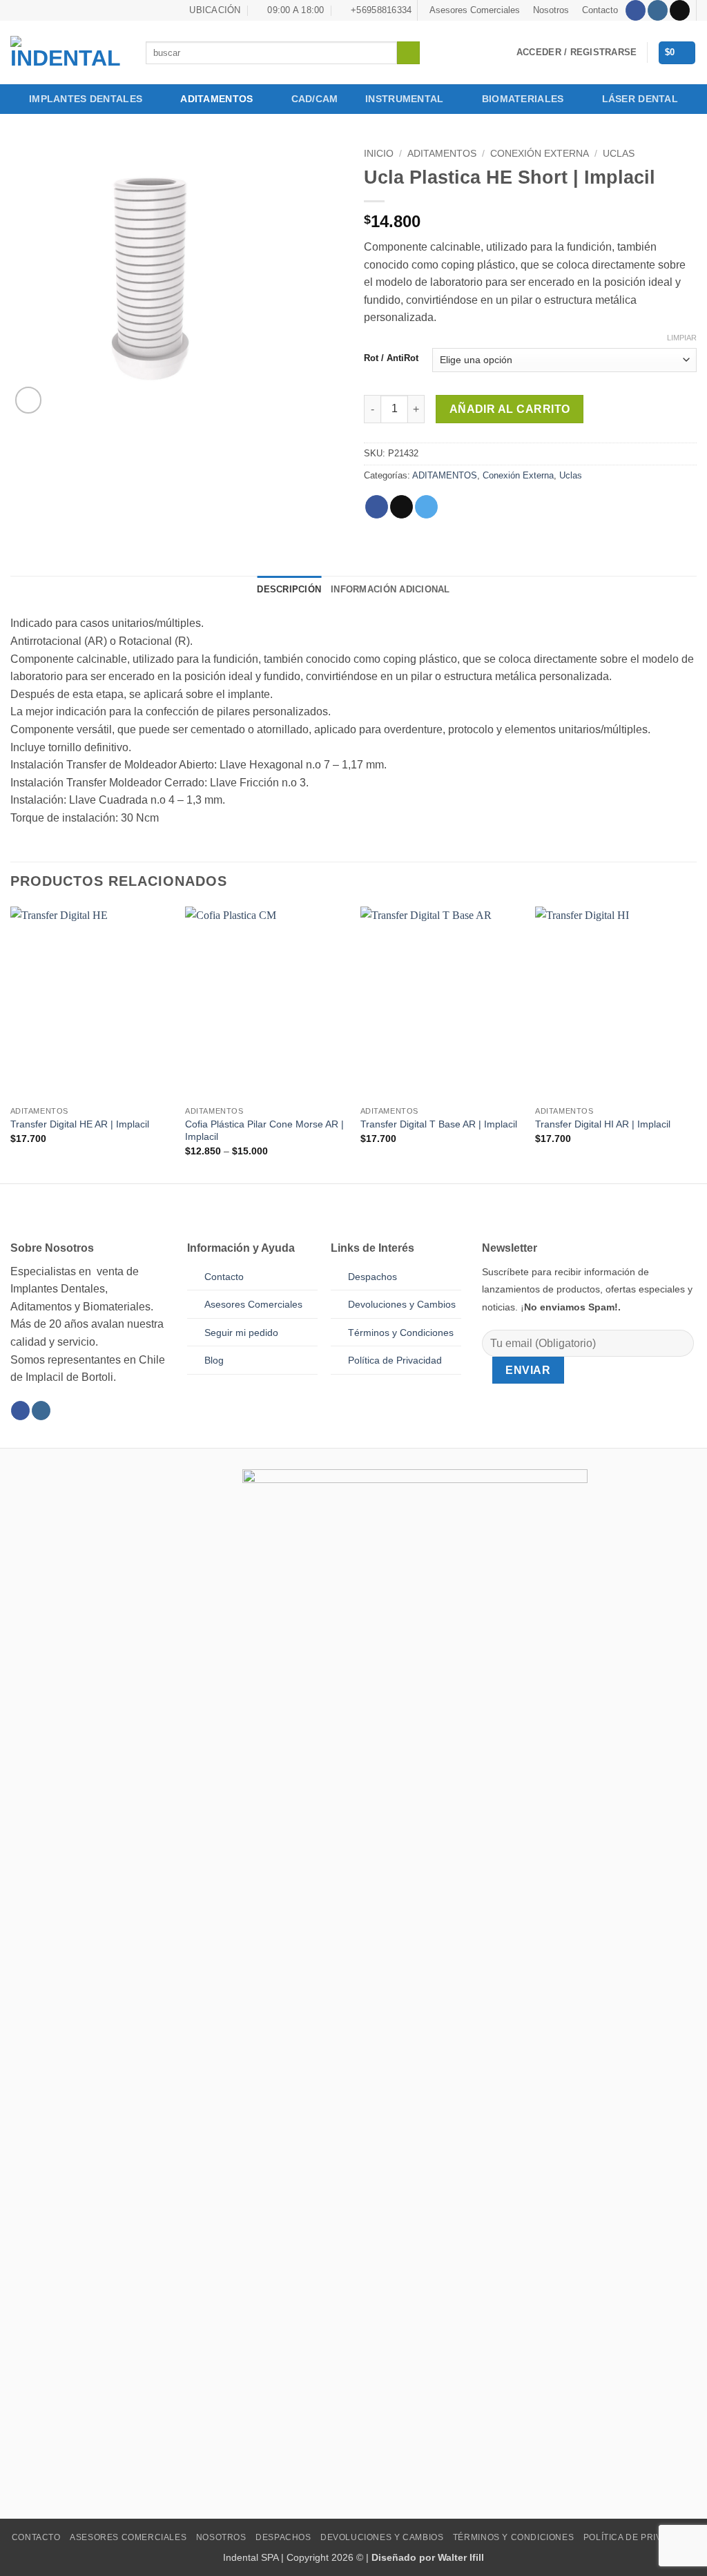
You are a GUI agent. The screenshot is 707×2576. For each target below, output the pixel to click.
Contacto (600, 10)
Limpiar (682, 338)
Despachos (372, 1277)
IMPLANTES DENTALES (86, 99)
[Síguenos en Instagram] (658, 10)
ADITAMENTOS (216, 99)
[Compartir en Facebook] (377, 507)
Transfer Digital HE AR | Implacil (80, 1124)
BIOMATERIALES (523, 99)
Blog (214, 1360)
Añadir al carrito (510, 409)
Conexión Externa (540, 154)
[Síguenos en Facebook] (636, 10)
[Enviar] (408, 53)
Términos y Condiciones (513, 2537)
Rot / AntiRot (391, 358)
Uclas (619, 154)
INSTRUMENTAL (404, 99)
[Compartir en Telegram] (426, 507)
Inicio (379, 154)
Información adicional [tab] (390, 589)
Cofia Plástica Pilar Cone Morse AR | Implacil (264, 1131)
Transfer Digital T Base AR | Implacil (439, 1124)
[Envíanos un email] (680, 10)
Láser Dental (640, 99)
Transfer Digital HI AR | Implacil (603, 1124)
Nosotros (551, 10)
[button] (577, 52)
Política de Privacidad (395, 1360)
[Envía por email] (401, 507)
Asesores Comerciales (475, 10)
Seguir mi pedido (241, 1333)
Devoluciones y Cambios (402, 1304)
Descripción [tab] (289, 589)
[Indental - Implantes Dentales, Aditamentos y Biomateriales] (68, 52)
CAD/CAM (315, 99)
